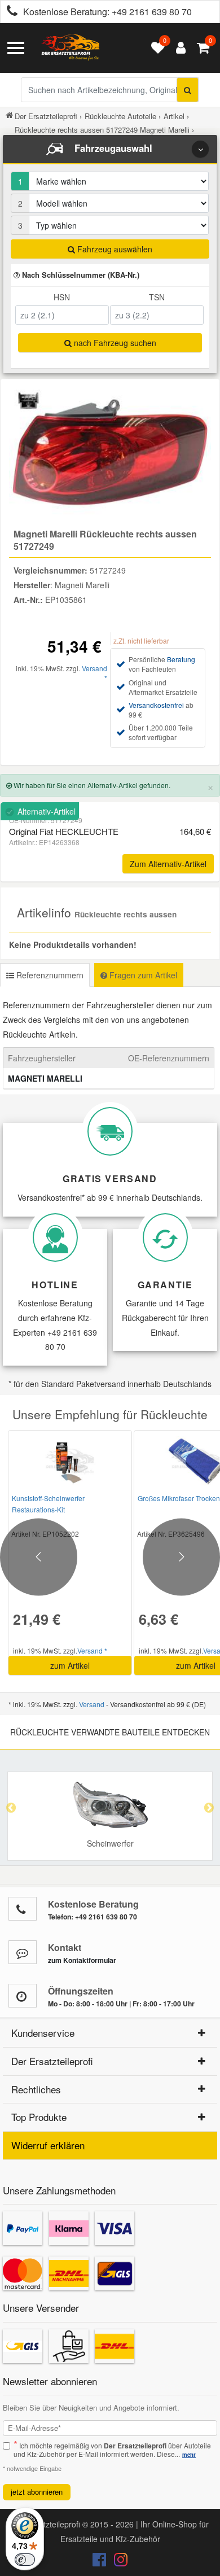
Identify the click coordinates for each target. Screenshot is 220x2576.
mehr (189, 2455)
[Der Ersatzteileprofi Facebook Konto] (100, 2562)
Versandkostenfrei (156, 705)
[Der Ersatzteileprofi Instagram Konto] (118, 2562)
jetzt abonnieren (37, 2492)
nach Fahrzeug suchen (114, 343)
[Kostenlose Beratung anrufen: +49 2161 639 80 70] (9, 12)
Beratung (181, 659)
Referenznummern (49, 975)
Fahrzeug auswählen (114, 249)
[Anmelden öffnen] (178, 48)
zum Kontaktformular (82, 1960)
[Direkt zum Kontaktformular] (23, 1952)
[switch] (25, 2560)
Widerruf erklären (48, 2145)
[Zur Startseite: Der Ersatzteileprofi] (71, 48)
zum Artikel (70, 1665)
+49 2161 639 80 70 (152, 12)
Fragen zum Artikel (142, 975)
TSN (157, 297)
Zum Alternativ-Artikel (168, 864)
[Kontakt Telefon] (23, 1909)
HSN (62, 297)
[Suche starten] (188, 90)
